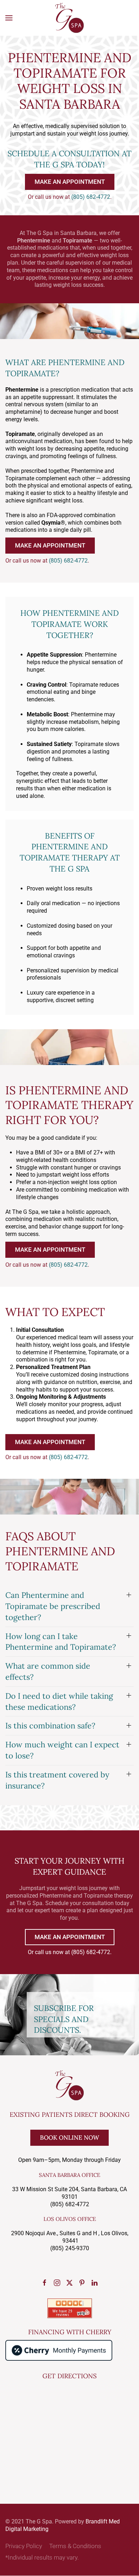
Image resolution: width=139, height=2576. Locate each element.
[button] (9, 18)
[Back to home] (69, 18)
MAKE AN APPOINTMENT (70, 182)
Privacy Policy (24, 2546)
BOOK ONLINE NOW (69, 2138)
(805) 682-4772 (91, 197)
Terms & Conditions (75, 2546)
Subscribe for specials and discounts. (64, 2019)
